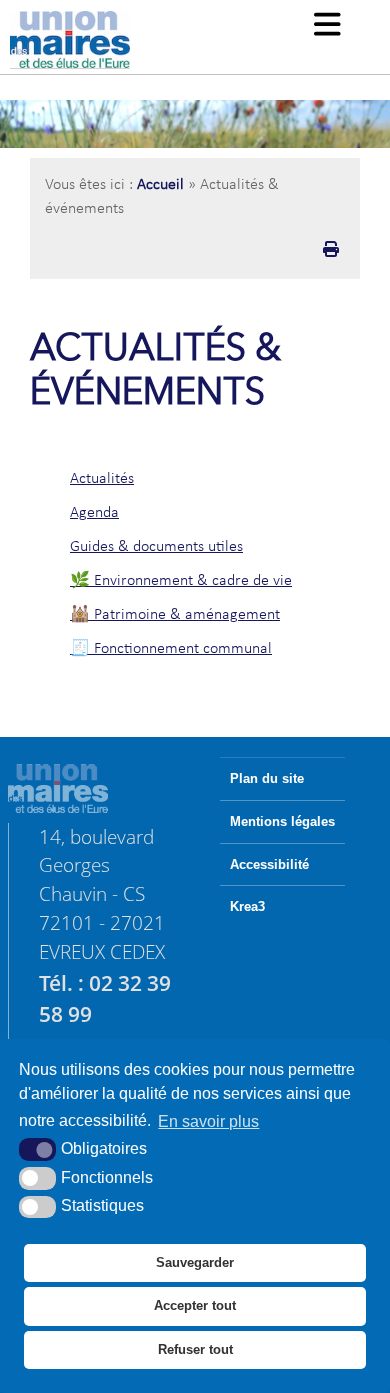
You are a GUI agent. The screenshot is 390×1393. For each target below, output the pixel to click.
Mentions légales (282, 822)
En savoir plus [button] (208, 1121)
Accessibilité (269, 865)
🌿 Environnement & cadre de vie (181, 581)
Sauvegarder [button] (195, 1262)
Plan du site (267, 779)
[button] (327, 26)
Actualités (102, 479)
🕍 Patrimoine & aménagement (175, 615)
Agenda (94, 513)
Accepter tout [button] (195, 1305)
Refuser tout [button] (195, 1349)
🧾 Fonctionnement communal (171, 649)
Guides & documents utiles (156, 547)
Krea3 (247, 907)
